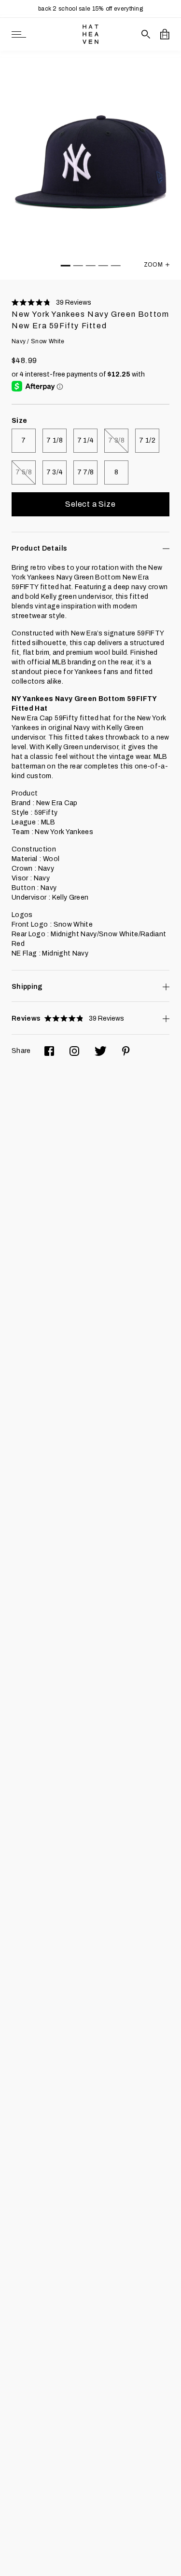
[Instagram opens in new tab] (74, 1051)
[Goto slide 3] (91, 266)
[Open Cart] (165, 34)
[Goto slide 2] (78, 266)
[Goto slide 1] (66, 266)
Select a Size (90, 504)
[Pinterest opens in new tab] (126, 1051)
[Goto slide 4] (103, 266)
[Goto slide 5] (116, 266)
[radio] (24, 441)
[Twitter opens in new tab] (101, 1051)
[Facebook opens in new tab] (49, 1051)
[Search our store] (146, 34)
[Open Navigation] (19, 34)
